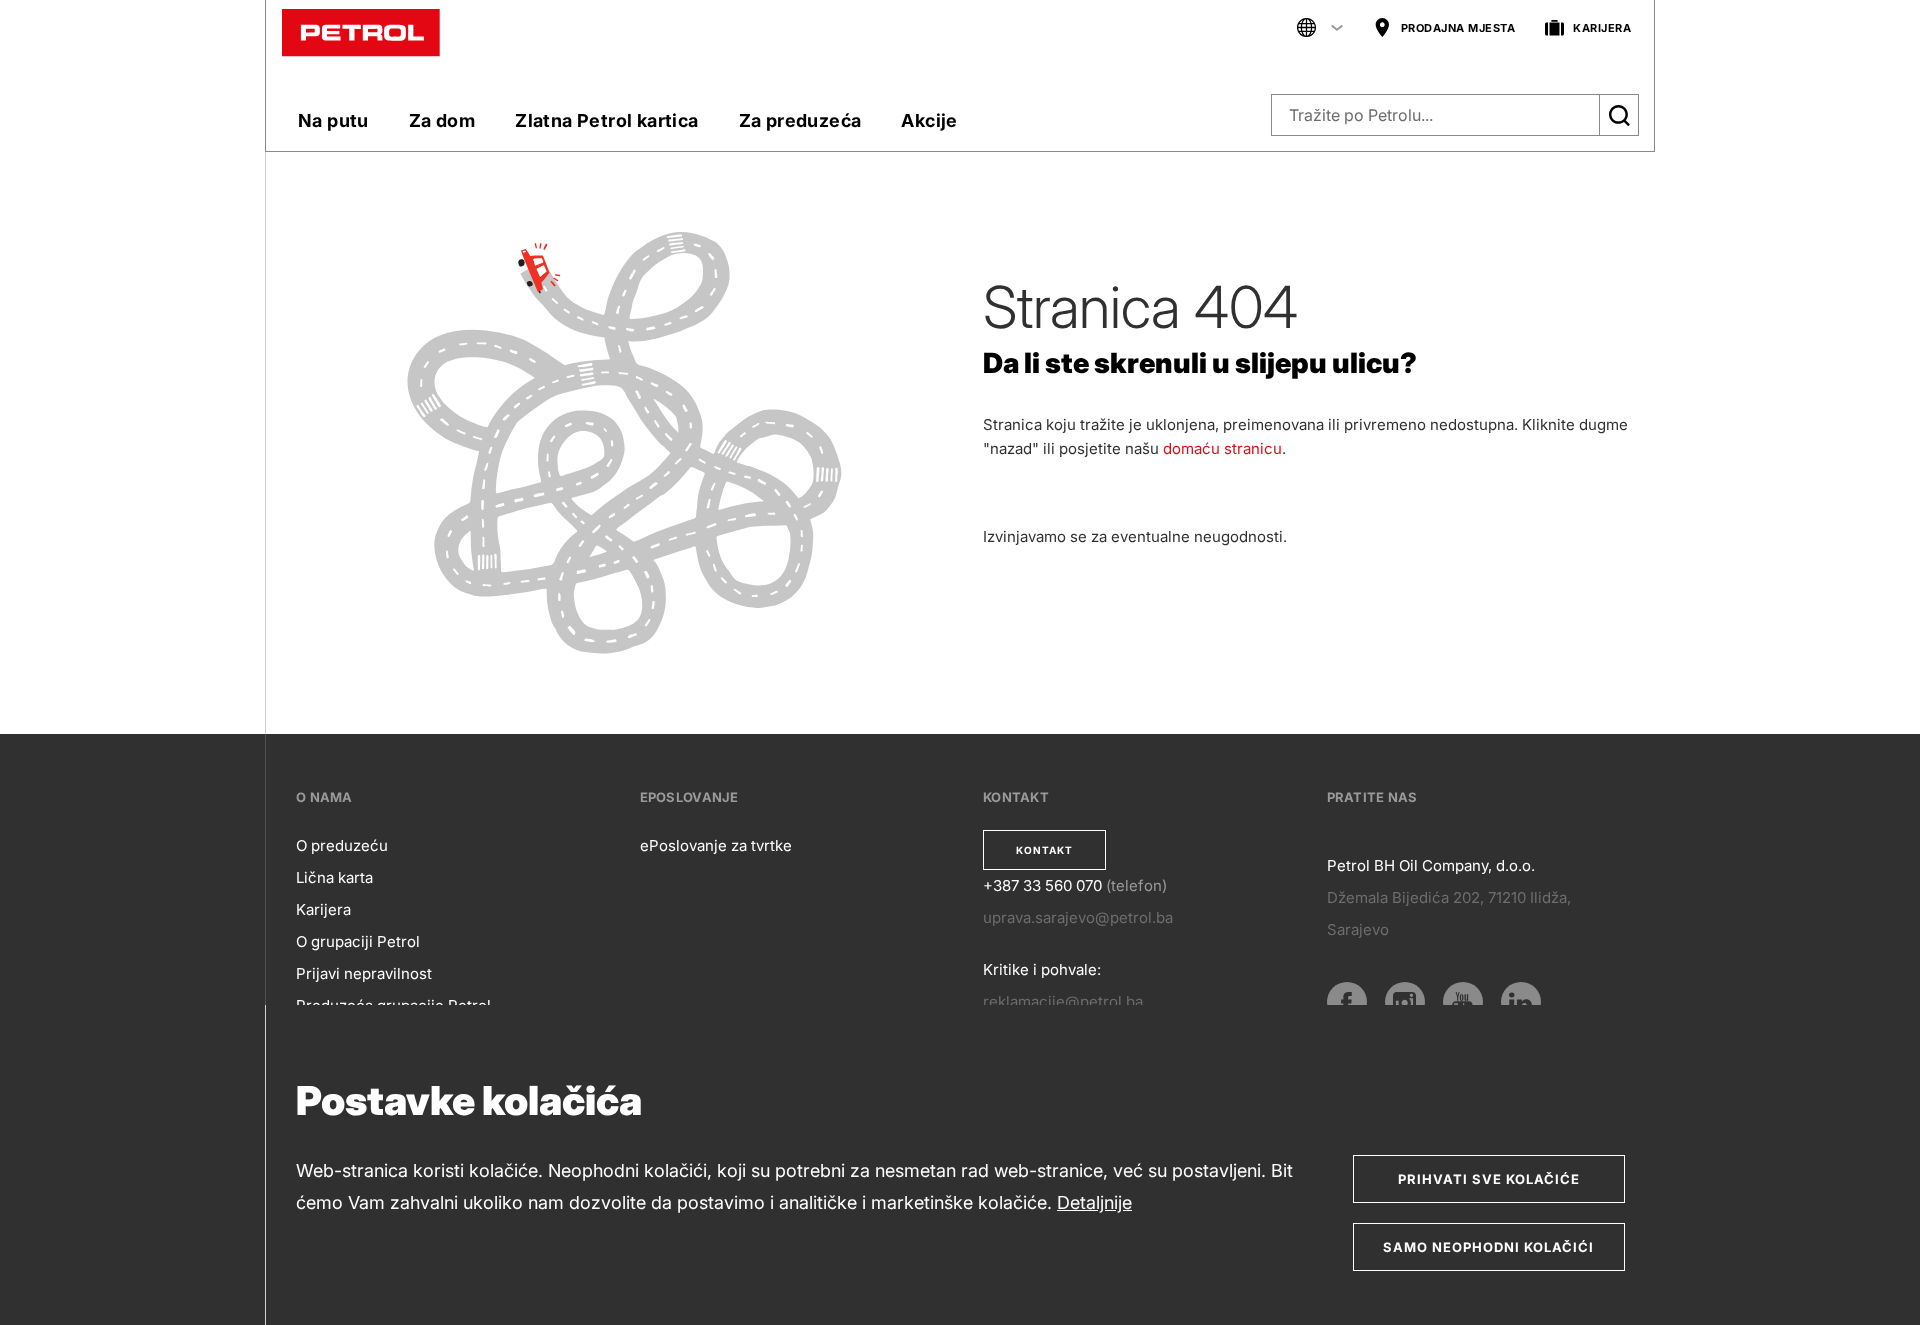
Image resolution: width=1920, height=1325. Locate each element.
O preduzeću (342, 845)
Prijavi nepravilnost (364, 973)
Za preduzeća (800, 120)
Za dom (442, 120)
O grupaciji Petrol (358, 941)
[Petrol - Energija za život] (361, 31)
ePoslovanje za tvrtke (716, 845)
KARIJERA (1602, 28)
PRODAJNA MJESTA (1458, 28)
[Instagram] (1405, 1002)
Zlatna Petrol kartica (606, 120)
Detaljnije (1094, 1202)
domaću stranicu (1222, 448)
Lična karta (334, 877)
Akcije (929, 120)
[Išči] (1619, 115)
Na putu (333, 120)
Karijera (323, 909)
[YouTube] (1463, 1002)
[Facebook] (1347, 1002)
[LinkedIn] (1521, 1002)
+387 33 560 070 (1042, 885)
